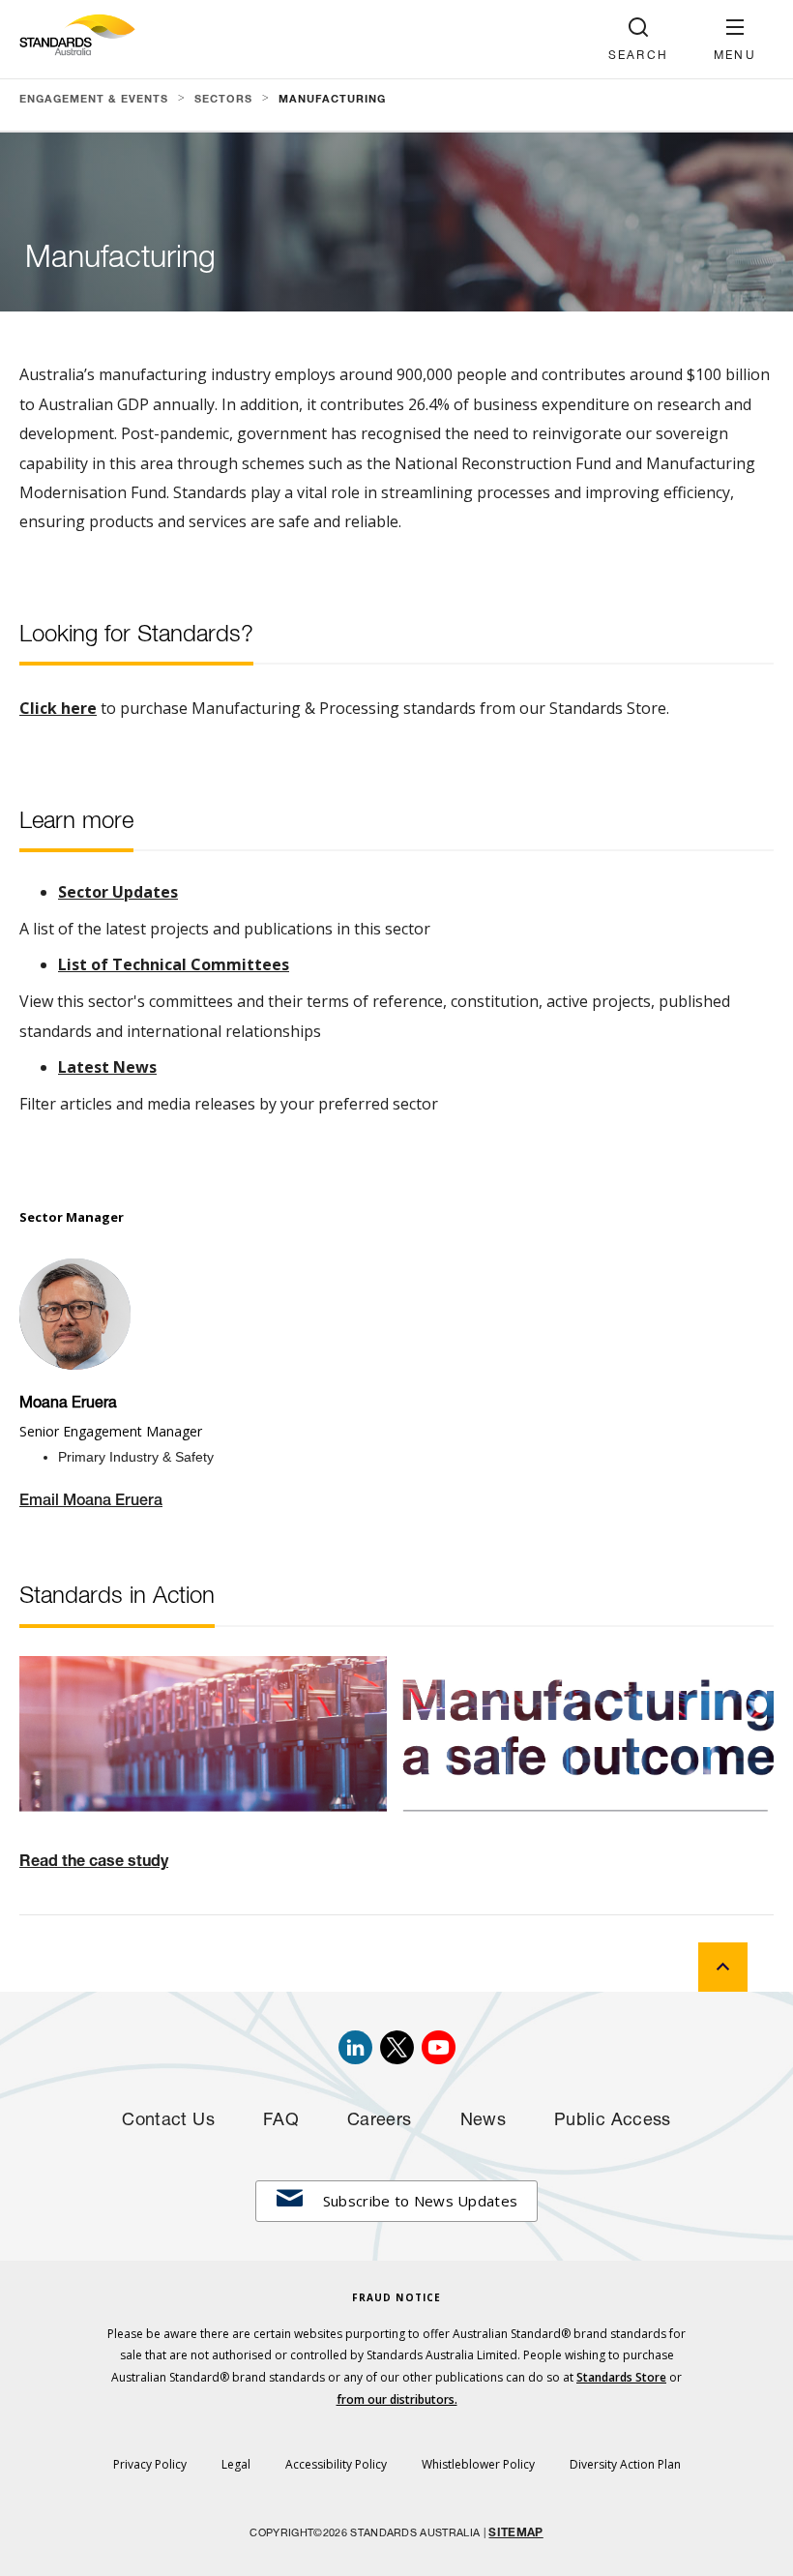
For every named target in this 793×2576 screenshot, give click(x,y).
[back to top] (723, 1967)
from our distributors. (397, 2399)
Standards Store (621, 2377)
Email (41, 1502)
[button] (735, 39)
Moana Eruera (113, 1502)
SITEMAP (515, 2533)
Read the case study (94, 1863)
